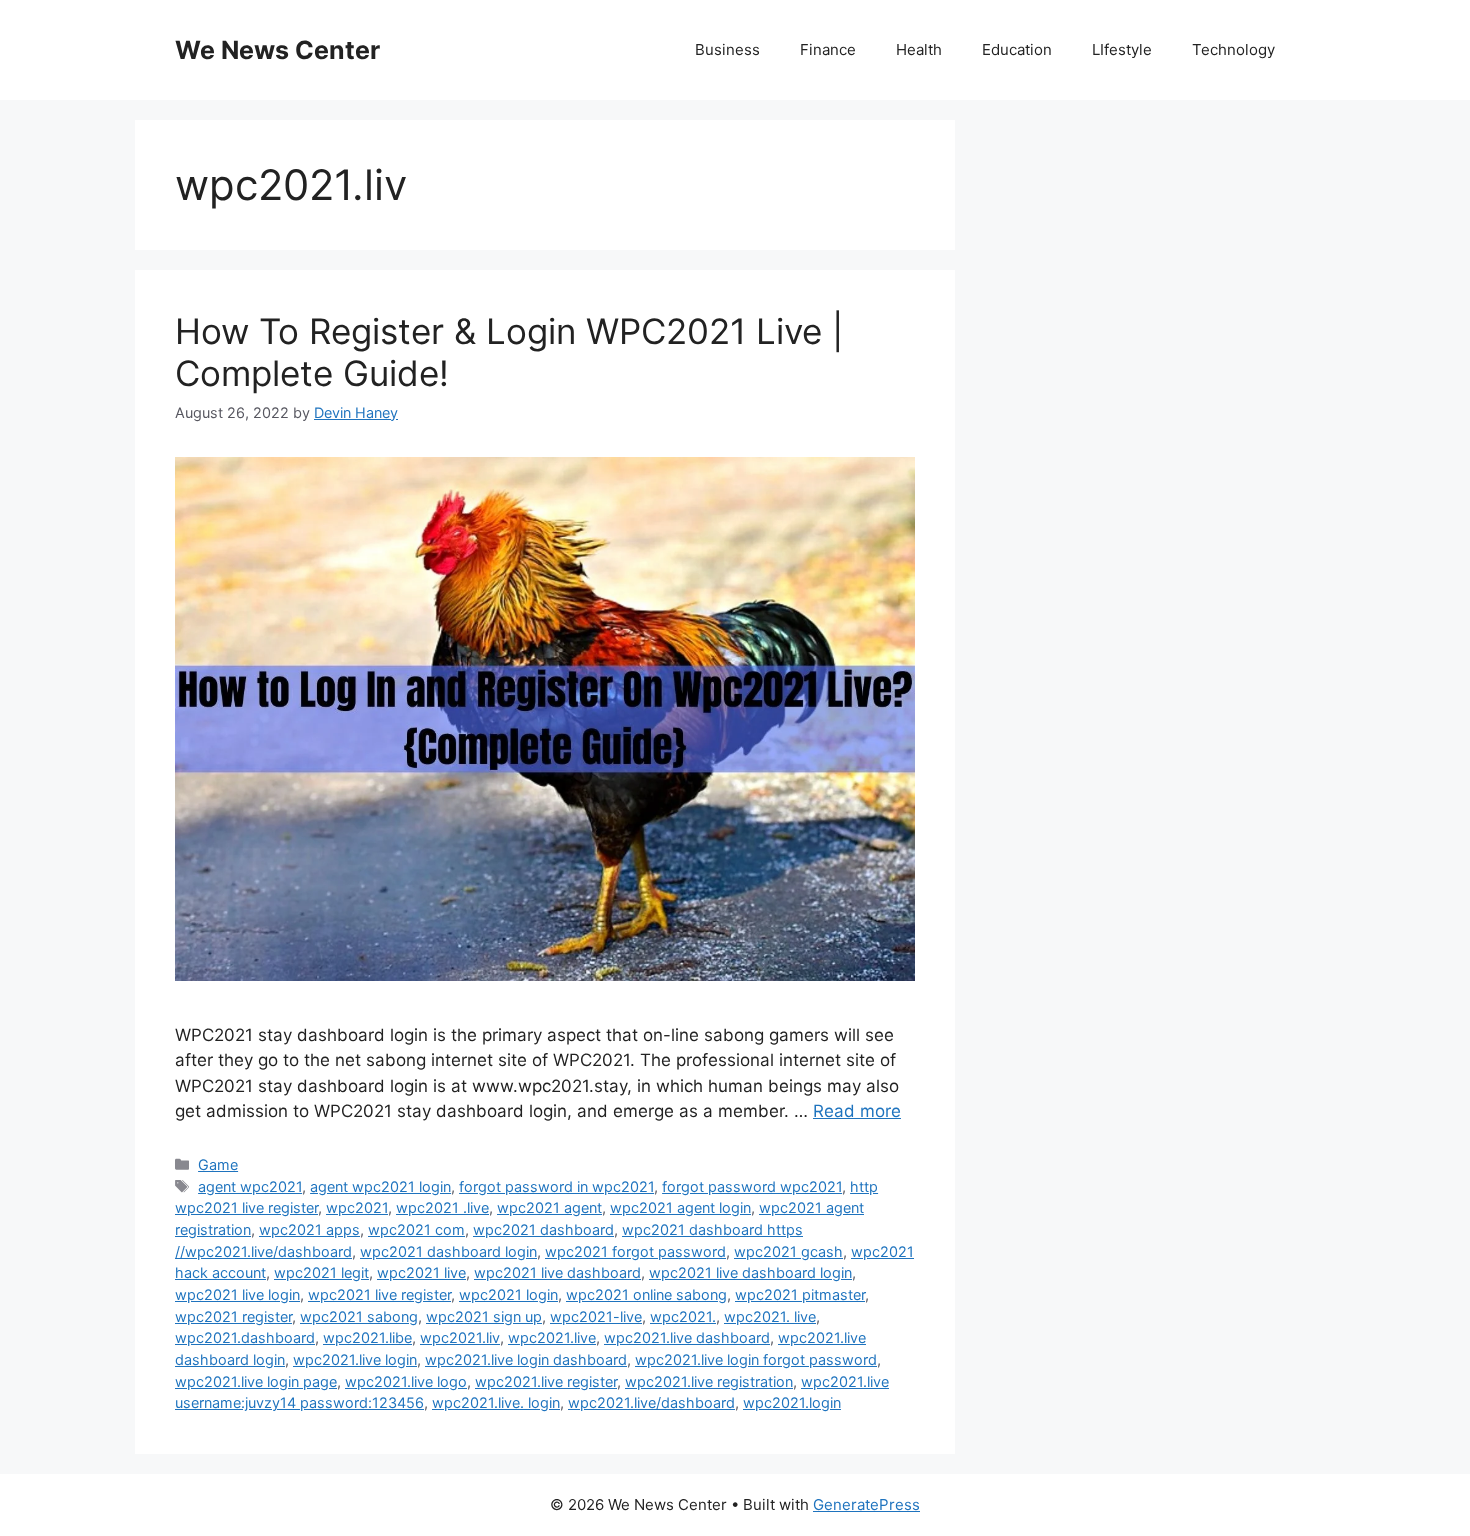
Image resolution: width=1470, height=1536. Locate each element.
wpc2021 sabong (359, 1316)
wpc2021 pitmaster (800, 1294)
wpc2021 (357, 1207)
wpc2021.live (552, 1337)
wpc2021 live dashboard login (750, 1272)
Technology (1233, 49)
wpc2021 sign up (484, 1316)
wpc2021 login (508, 1294)
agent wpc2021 (250, 1186)
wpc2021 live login (237, 1294)
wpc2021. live (770, 1316)
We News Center (277, 50)
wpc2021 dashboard (543, 1229)
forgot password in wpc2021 (556, 1186)
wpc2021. (683, 1316)
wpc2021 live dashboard (557, 1272)
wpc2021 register (233, 1316)
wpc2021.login (792, 1402)
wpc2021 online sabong (646, 1294)
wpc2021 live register (379, 1294)
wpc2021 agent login (680, 1207)
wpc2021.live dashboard (687, 1337)
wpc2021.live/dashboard (651, 1402)
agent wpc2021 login (380, 1186)
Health (919, 49)
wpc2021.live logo (406, 1381)
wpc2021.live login (355, 1359)
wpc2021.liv (460, 1337)
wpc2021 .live (442, 1207)
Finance (828, 49)
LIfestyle (1122, 49)
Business (727, 49)
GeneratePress (866, 1504)
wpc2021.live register (546, 1381)
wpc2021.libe (367, 1337)
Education (1017, 49)
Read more (857, 1111)
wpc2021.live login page (256, 1381)
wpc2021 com (416, 1229)
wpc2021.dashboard (245, 1337)
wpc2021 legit (321, 1272)
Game (218, 1164)
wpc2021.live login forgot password (756, 1359)
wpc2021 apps (309, 1229)
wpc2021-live (596, 1316)
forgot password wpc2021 (752, 1186)
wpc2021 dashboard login (448, 1251)
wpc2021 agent (549, 1207)
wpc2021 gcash (788, 1251)
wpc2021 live (421, 1272)
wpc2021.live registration (709, 1381)
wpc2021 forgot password (635, 1251)
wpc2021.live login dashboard (526, 1359)
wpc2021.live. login (496, 1402)
